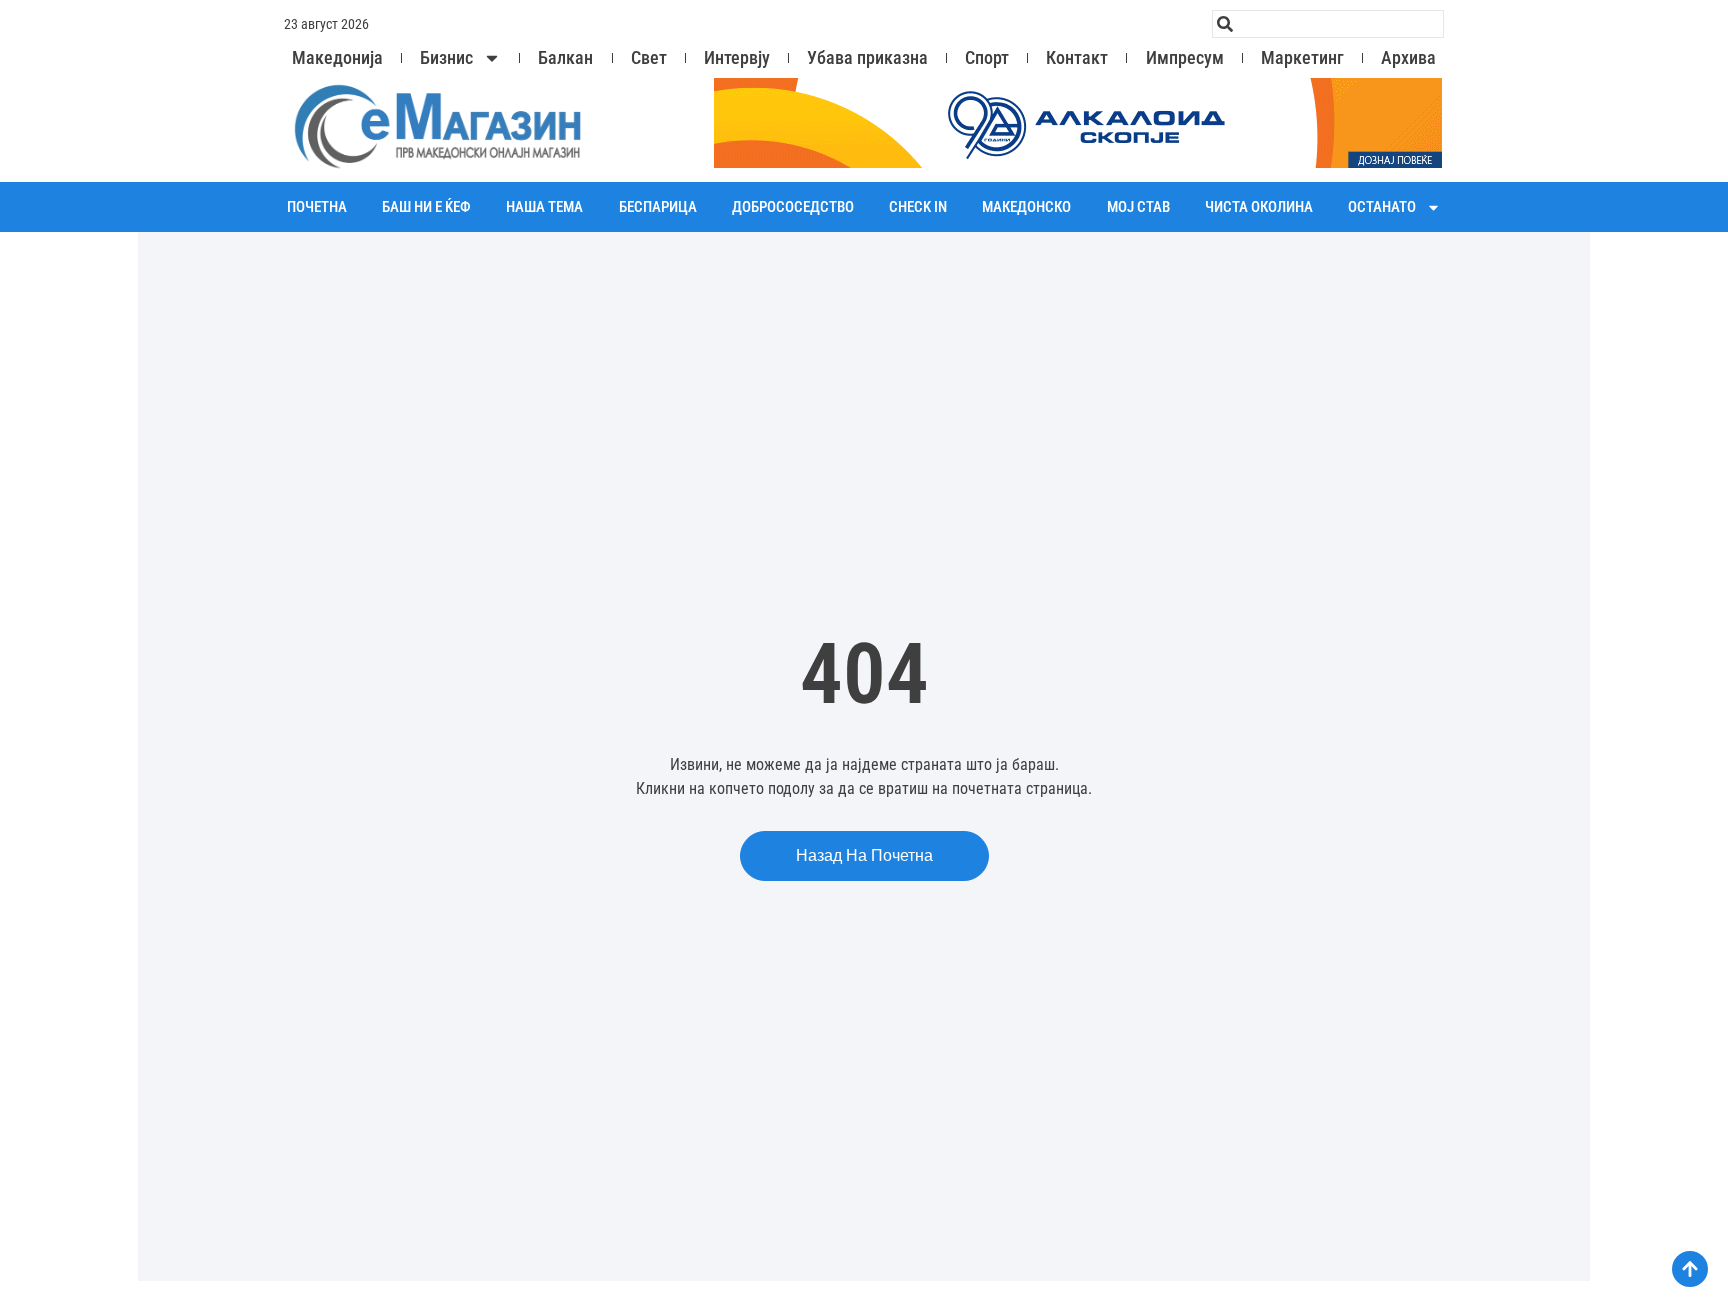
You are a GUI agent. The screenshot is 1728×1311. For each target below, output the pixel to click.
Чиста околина (1259, 207)
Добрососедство (793, 207)
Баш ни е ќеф (426, 207)
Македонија (337, 58)
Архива (1408, 58)
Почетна (317, 207)
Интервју (737, 58)
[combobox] (1328, 24)
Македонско (1026, 207)
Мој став (1138, 207)
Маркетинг (1302, 58)
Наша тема (544, 207)
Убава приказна (867, 58)
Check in (918, 207)
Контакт (1077, 58)
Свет (649, 58)
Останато (1382, 207)
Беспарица (658, 207)
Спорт (987, 58)
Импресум (1185, 58)
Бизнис (446, 58)
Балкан (565, 58)
